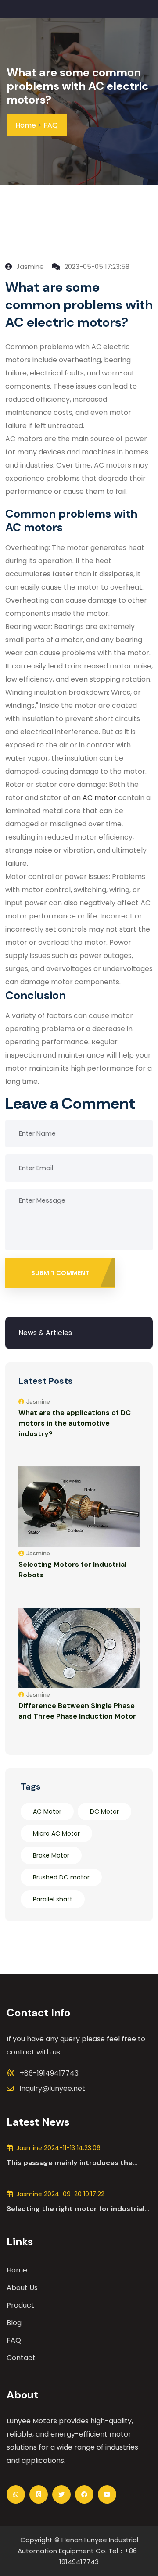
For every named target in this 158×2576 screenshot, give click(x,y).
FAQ (51, 125)
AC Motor (47, 1811)
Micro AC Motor (56, 1833)
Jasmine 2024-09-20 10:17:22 (60, 2194)
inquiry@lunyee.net (52, 2088)
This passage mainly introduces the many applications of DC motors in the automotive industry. (75, 2163)
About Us (22, 2288)
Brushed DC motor (61, 1877)
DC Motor (104, 1811)
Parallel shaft (53, 1899)
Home (26, 125)
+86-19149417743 (49, 2073)
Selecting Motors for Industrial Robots (72, 1570)
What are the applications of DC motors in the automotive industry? (75, 1423)
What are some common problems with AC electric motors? (77, 86)
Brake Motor (51, 1855)
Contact (21, 2358)
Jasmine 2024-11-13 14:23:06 (58, 2148)
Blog (14, 2323)
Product (20, 2305)
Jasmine (29, 266)
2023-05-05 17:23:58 (96, 266)
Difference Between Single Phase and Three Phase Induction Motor (77, 1711)
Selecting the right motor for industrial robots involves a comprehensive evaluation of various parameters (75, 2209)
